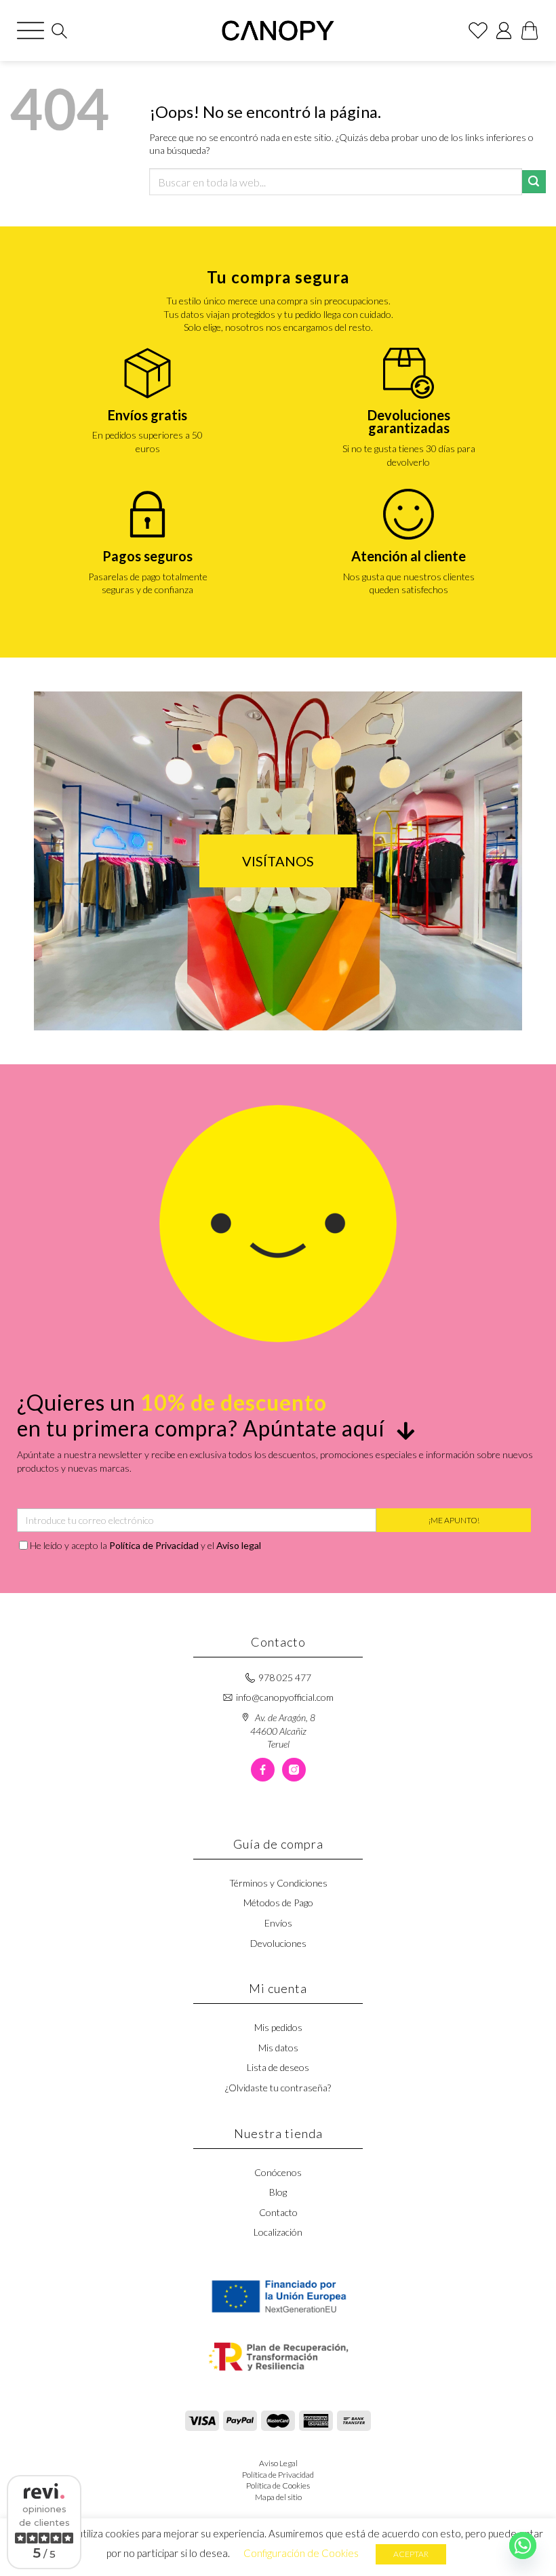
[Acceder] (504, 31)
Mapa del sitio (278, 2497)
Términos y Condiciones (278, 1883)
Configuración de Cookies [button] (301, 2553)
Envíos (278, 1923)
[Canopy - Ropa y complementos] (278, 31)
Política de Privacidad (154, 1545)
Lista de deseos (278, 2067)
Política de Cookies (278, 2486)
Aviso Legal (278, 2463)
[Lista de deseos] (478, 31)
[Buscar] (59, 31)
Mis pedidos (278, 2027)
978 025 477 (285, 1677)
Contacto (278, 2212)
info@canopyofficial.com (285, 1697)
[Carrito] (530, 31)
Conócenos (278, 2172)
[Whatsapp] (523, 2545)
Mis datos (278, 2048)
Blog (278, 2192)
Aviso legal (239, 1545)
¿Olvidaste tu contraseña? (278, 2088)
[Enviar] (534, 182)
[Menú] (31, 31)
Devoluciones (278, 1943)
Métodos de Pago (278, 1903)
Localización (278, 2232)
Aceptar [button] (411, 2554)
